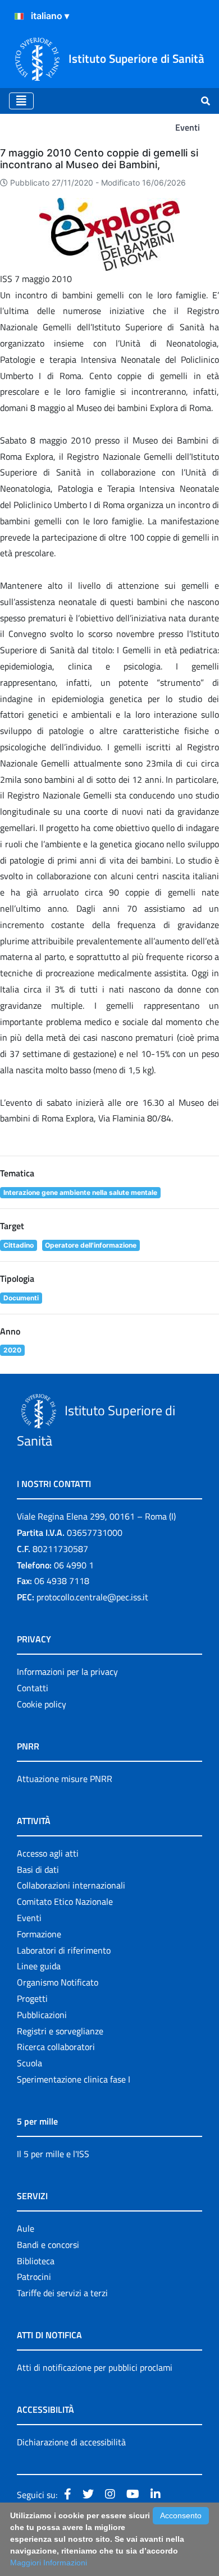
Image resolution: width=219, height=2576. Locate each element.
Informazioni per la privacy (67, 1672)
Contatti (33, 1688)
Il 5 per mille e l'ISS (53, 2154)
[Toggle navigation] (21, 101)
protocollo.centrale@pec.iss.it (92, 1597)
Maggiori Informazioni (49, 2563)
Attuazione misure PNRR (65, 1779)
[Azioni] (19, 16)
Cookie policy (42, 1704)
